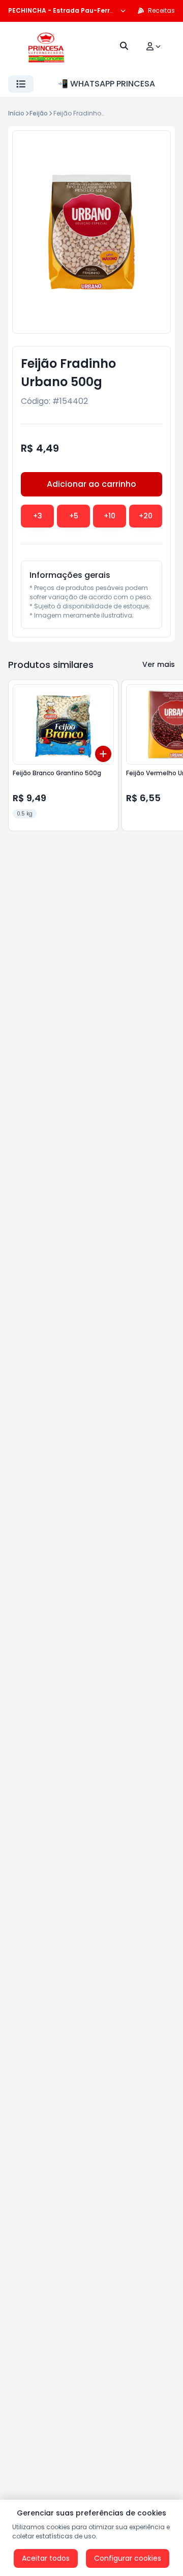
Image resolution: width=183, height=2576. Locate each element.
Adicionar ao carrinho (91, 484)
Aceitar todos (46, 2558)
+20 (146, 516)
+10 (110, 516)
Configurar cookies (128, 2558)
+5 (74, 516)
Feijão (39, 113)
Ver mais (159, 664)
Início (16, 113)
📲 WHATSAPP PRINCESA (106, 84)
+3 (38, 516)
